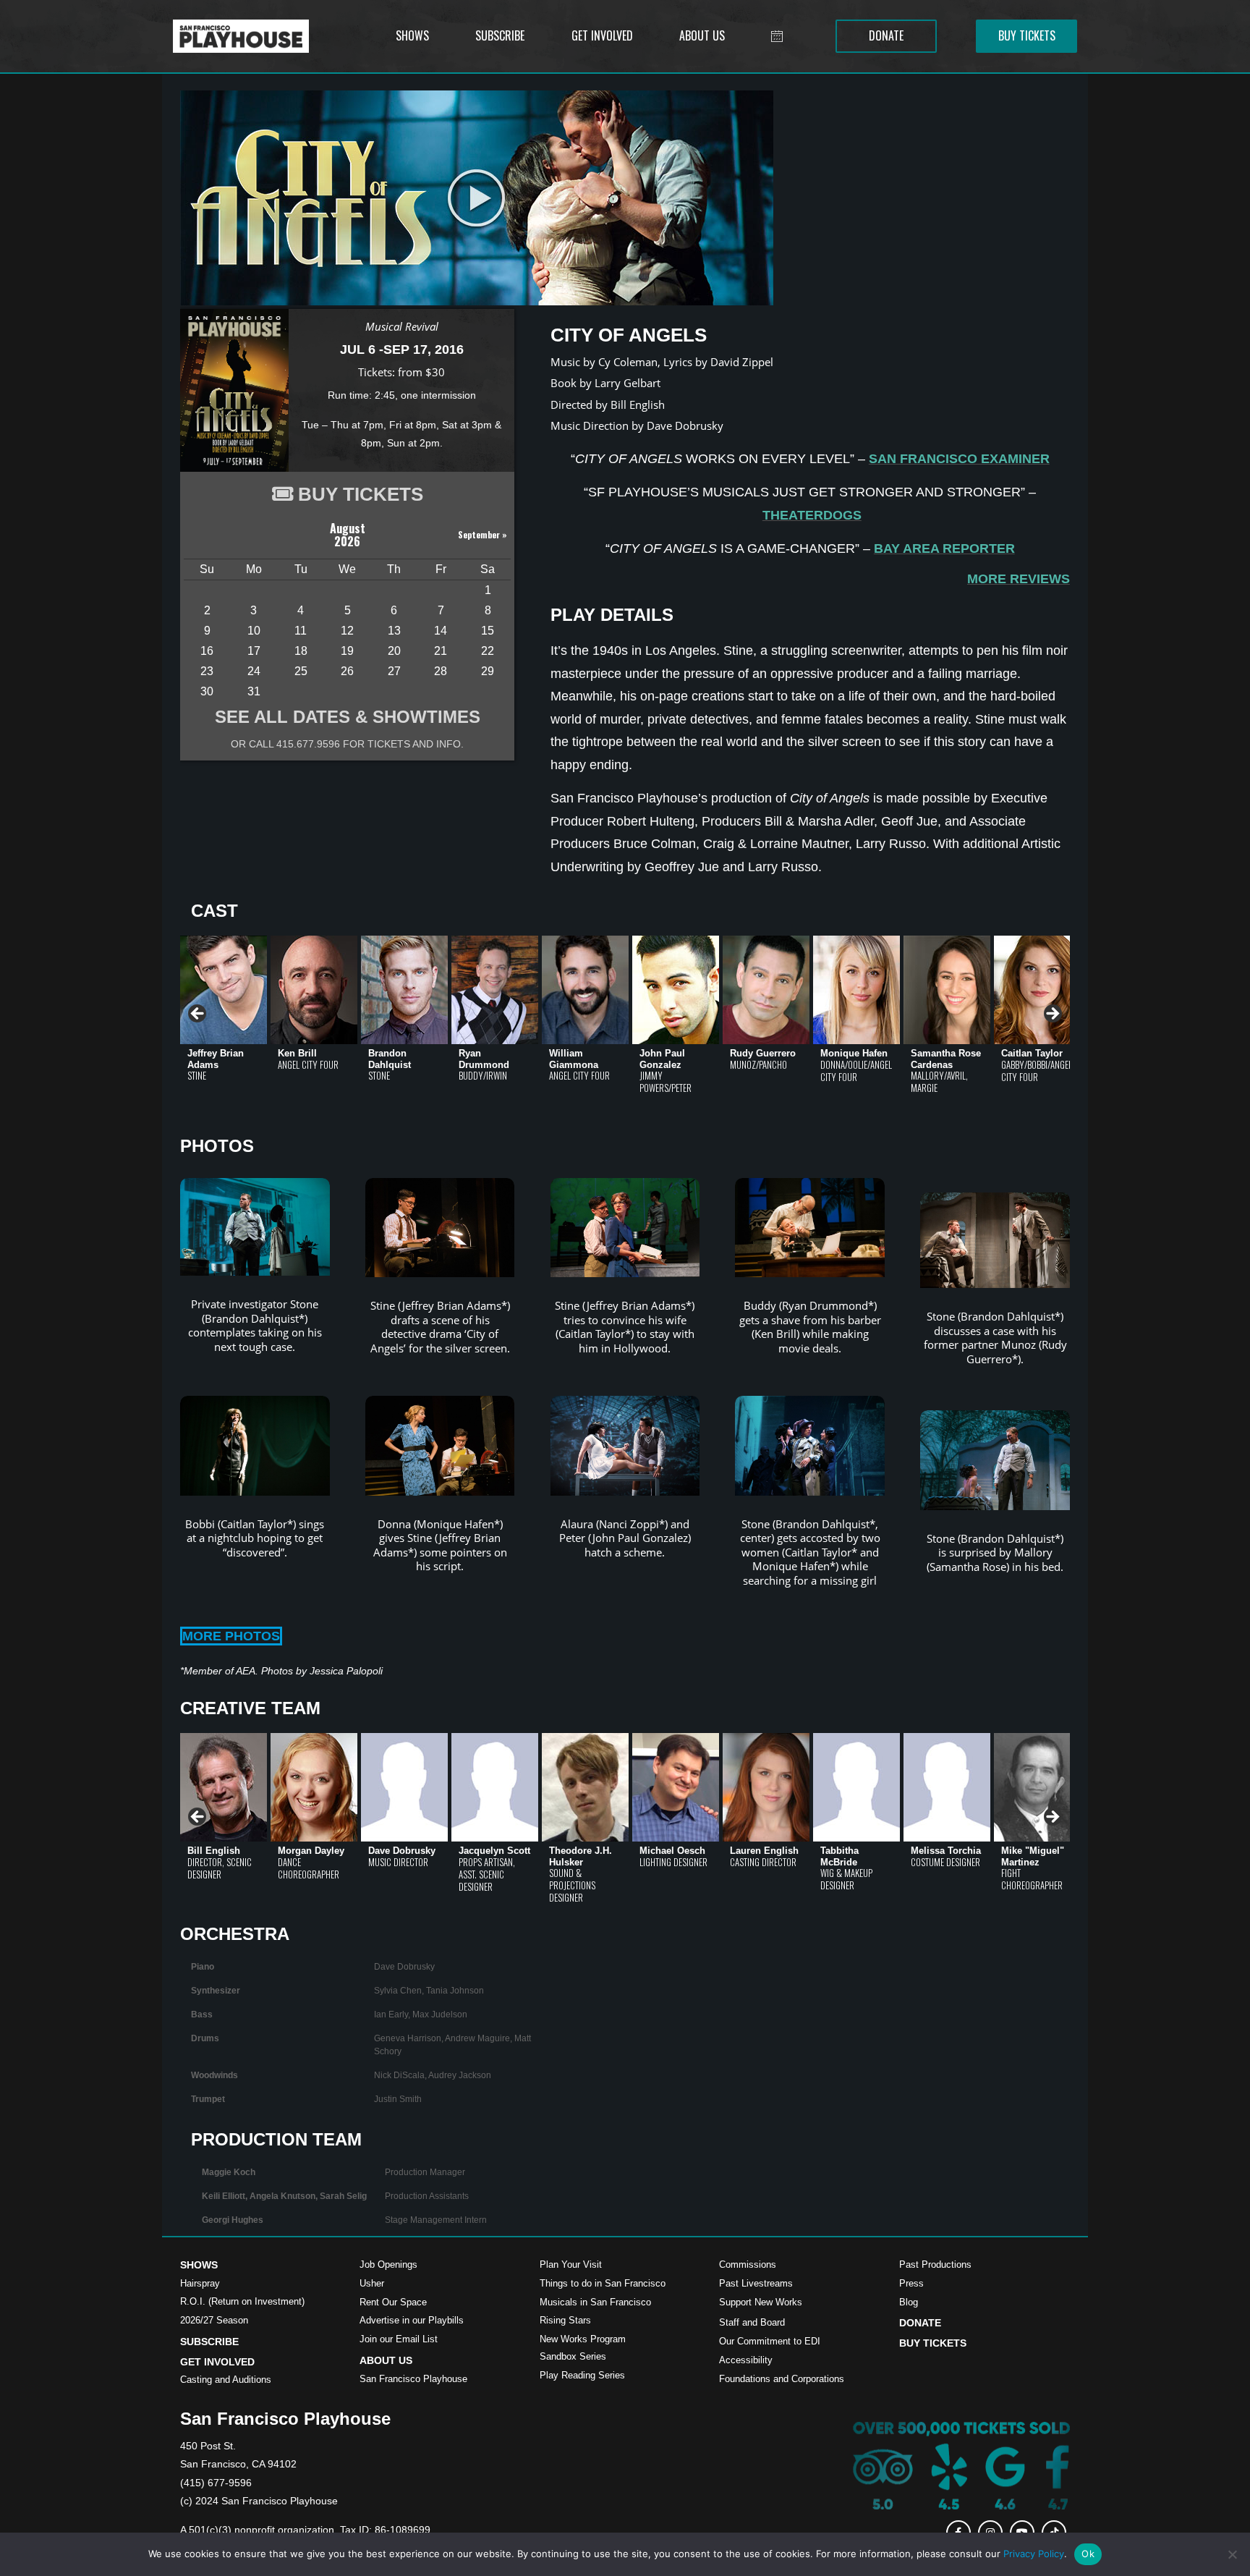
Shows (199, 2265)
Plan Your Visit (571, 2264)
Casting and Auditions (226, 2380)
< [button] (198, 1014)
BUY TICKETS (361, 494)
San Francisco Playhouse (413, 2379)
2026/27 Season (214, 2320)
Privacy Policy (1034, 2554)
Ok (1088, 2554)
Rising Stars (565, 2320)
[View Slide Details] (224, 990)
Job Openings (388, 2264)
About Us (386, 2360)
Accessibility (746, 2360)
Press (911, 2283)
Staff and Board (752, 2322)
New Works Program (583, 2339)
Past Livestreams (756, 2283)
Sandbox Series (573, 2356)
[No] (1232, 2554)
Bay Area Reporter (944, 548)
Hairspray (200, 2283)
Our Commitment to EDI (770, 2341)
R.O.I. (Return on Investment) (242, 2301)
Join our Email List (399, 2339)
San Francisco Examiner (959, 459)
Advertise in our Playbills (412, 2320)
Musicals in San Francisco (595, 2302)
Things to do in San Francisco (603, 2283)
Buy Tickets (933, 2343)
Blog (909, 2302)
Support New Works (761, 2302)
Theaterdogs (812, 515)
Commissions (748, 2264)
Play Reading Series (582, 2375)
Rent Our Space (393, 2302)
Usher (372, 2283)
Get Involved (217, 2362)
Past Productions (935, 2264)
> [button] (1052, 1014)
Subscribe (209, 2342)
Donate (920, 2323)
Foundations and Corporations (782, 2379)
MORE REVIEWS (1019, 579)
